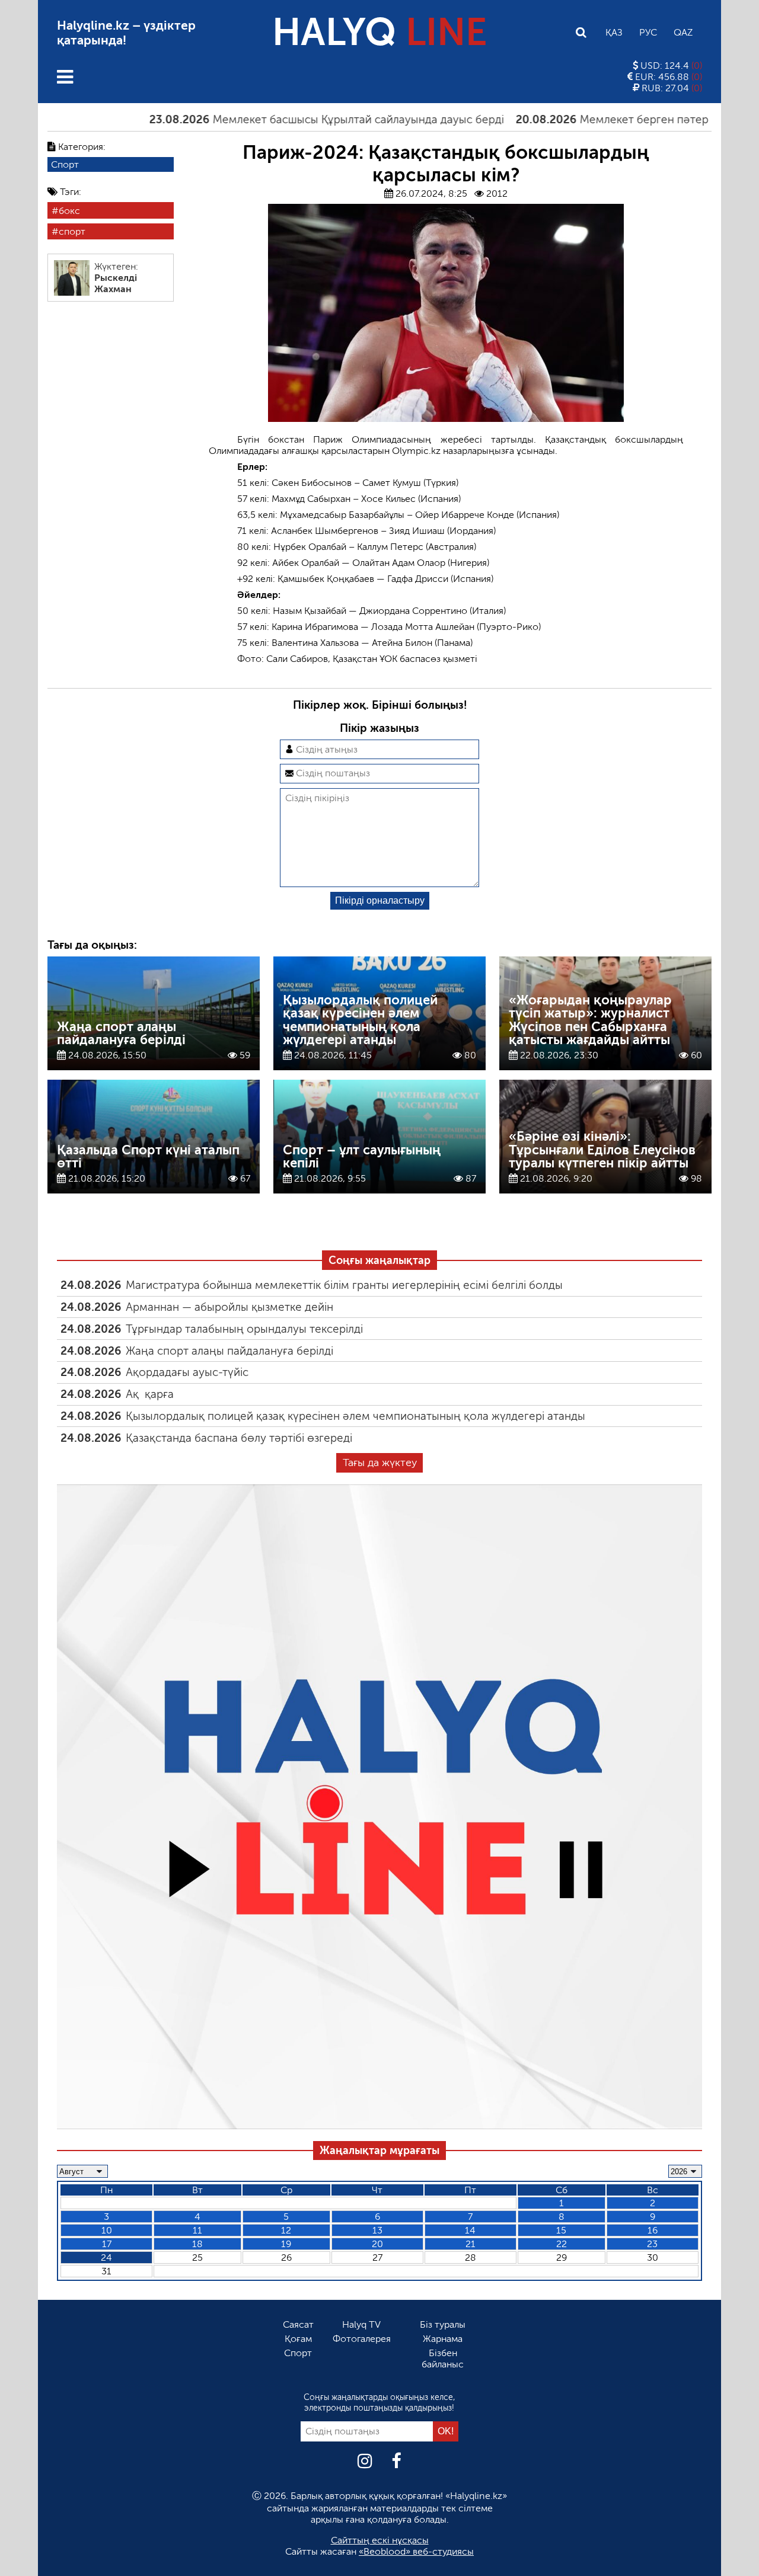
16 (653, 2230)
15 (561, 2230)
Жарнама (443, 2339)
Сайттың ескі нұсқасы (380, 2540)
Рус (648, 32)
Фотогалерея (362, 2339)
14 (470, 2230)
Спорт (65, 164)
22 (562, 2244)
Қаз (614, 32)
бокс (69, 211)
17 (107, 2244)
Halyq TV (361, 2324)
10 (107, 2230)
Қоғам (298, 2339)
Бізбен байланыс (443, 2359)
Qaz (683, 32)
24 (106, 2257)
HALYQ (379, 32)
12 (286, 2230)
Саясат (298, 2324)
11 (197, 2230)
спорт (72, 231)
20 (377, 2244)
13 (377, 2230)
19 (286, 2244)
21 (471, 2244)
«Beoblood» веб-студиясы (416, 2551)
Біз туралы (443, 2324)
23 (652, 2244)
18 (197, 2244)
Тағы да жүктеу (380, 1463)
